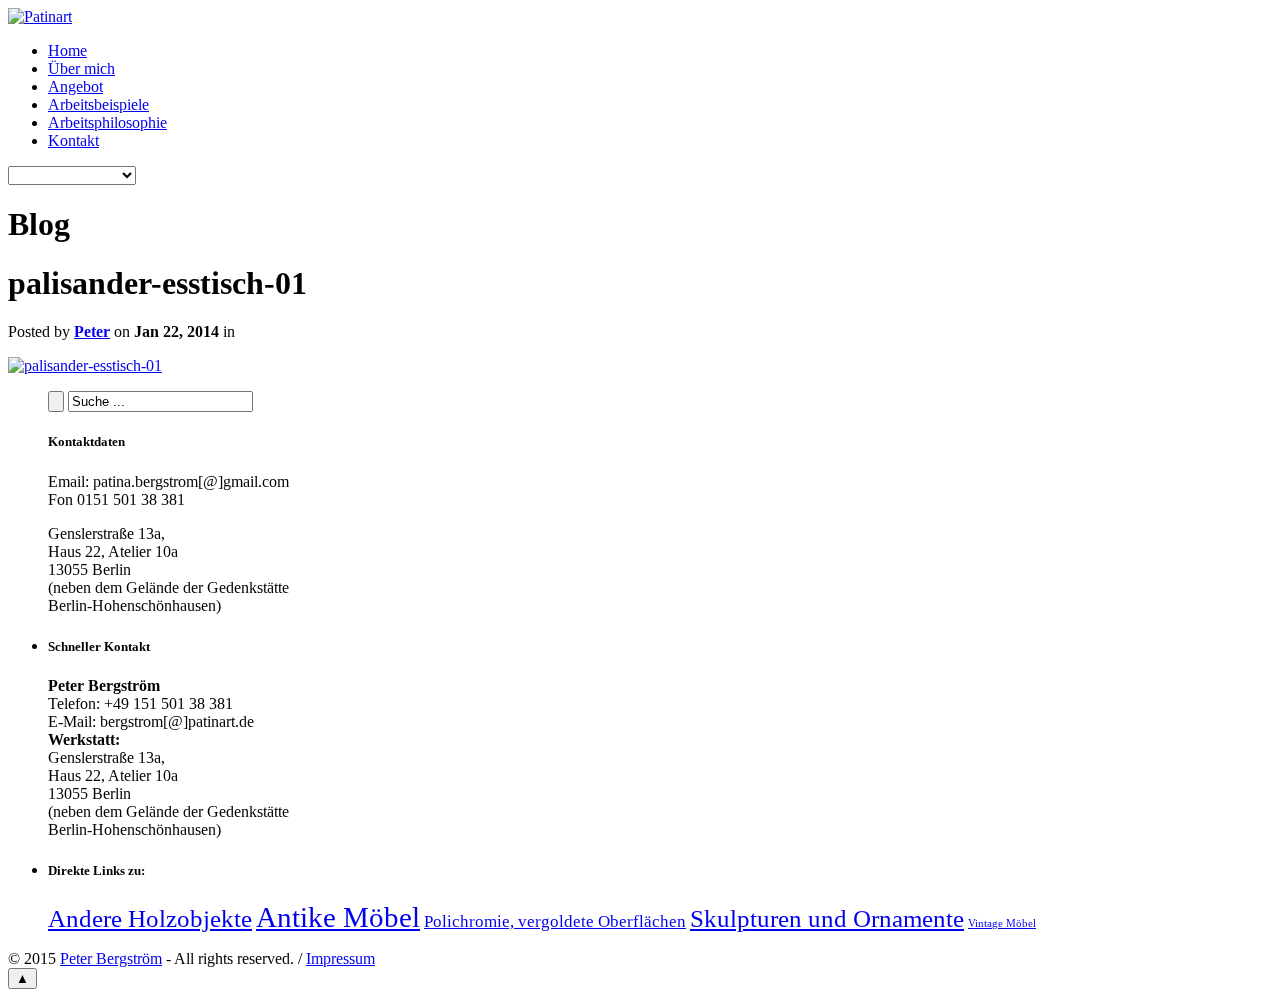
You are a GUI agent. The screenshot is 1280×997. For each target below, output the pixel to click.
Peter (92, 331)
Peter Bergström (111, 958)
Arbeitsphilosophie (107, 122)
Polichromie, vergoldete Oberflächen (555, 921)
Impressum (340, 958)
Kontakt (73, 140)
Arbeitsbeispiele (98, 104)
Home (67, 50)
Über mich (81, 68)
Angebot (75, 86)
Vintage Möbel (1002, 923)
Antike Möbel (338, 917)
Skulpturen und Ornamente (827, 918)
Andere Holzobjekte (150, 918)
